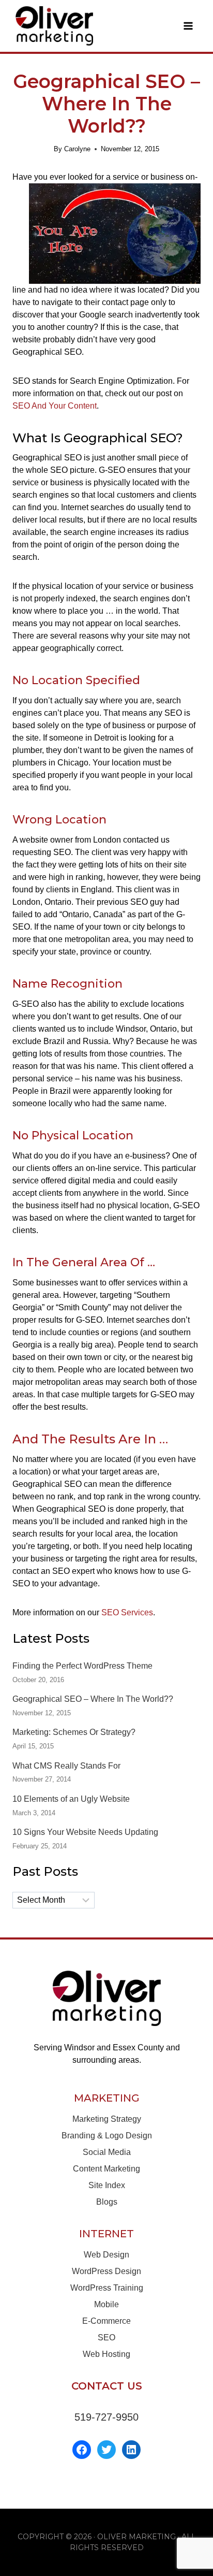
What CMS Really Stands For (66, 1766)
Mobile (106, 2304)
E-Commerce (106, 2321)
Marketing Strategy (107, 2119)
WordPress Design (106, 2271)
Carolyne (77, 149)
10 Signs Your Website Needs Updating (85, 1832)
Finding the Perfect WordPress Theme (82, 1666)
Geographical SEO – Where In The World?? (93, 1699)
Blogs (107, 2202)
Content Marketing (106, 2169)
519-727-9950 (106, 2417)
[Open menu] (188, 26)
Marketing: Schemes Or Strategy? (74, 1732)
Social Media (107, 2152)
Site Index (107, 2185)
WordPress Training (107, 2288)
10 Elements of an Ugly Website (71, 1799)
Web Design (106, 2255)
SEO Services (127, 1612)
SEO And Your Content (55, 406)
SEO (106, 2338)
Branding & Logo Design (107, 2136)
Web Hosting (106, 2354)
